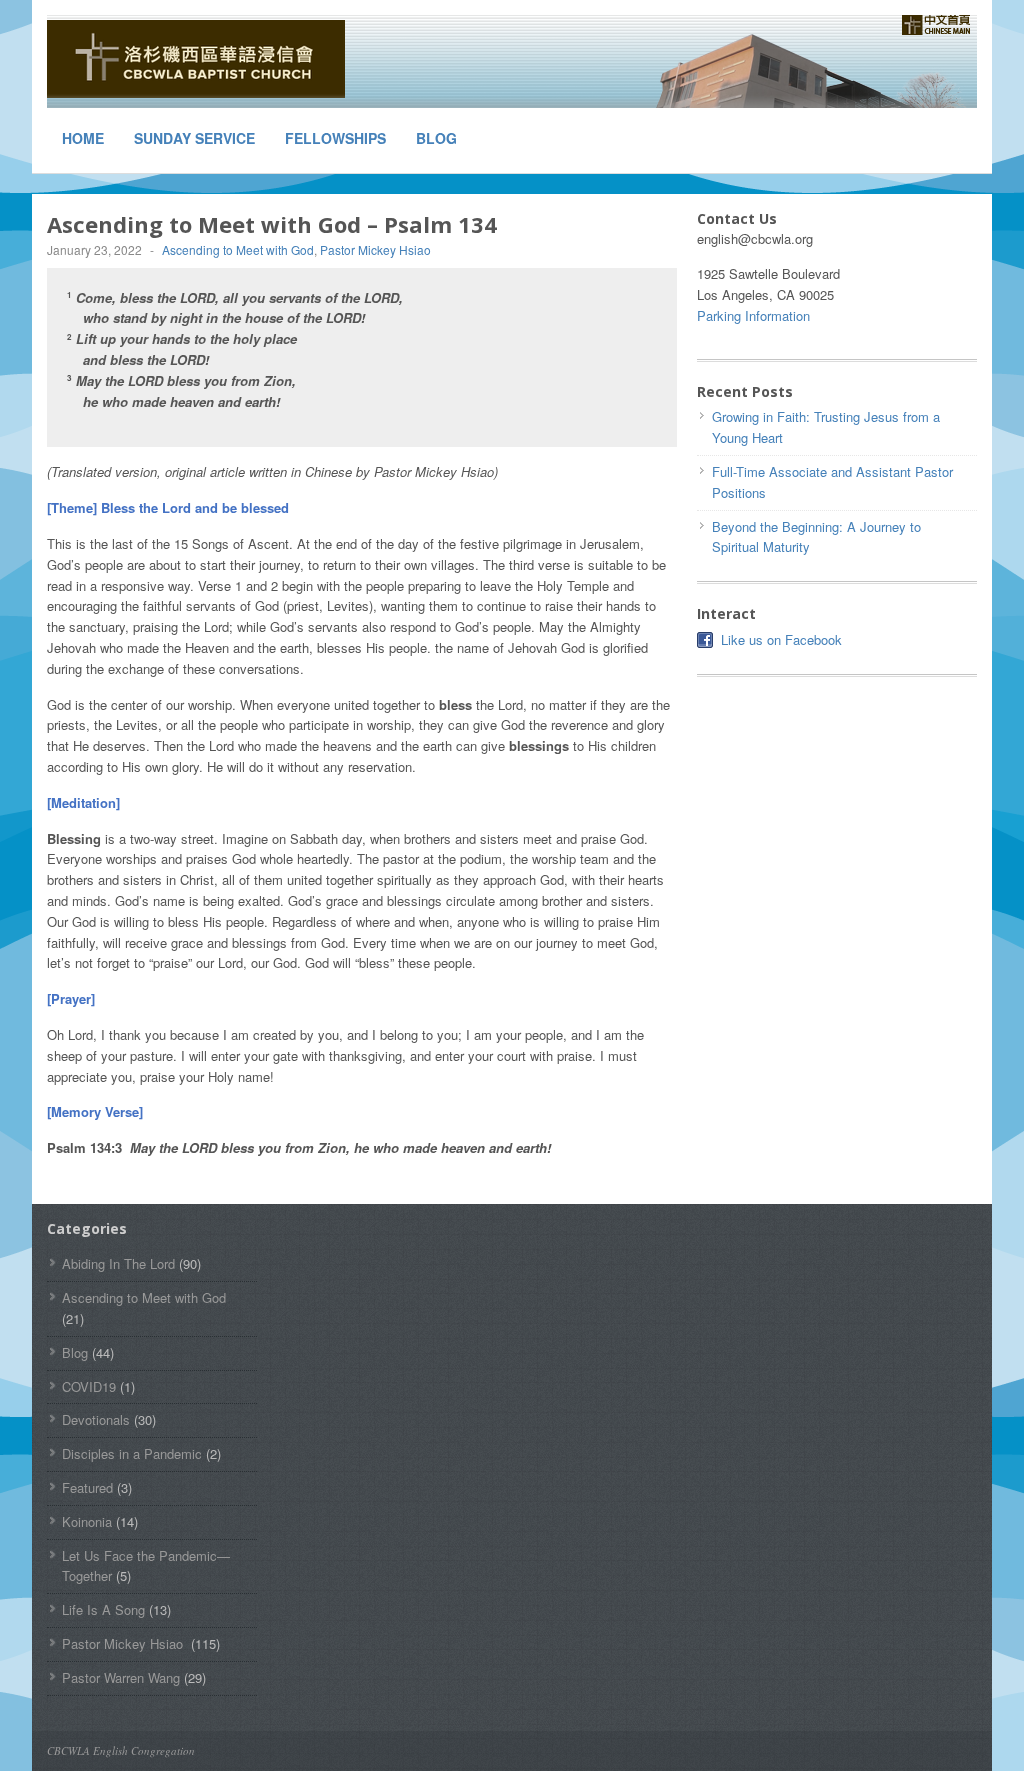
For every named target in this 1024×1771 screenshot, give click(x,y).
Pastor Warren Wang (121, 1677)
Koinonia (87, 1521)
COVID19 (89, 1386)
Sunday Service (194, 138)
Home (83, 138)
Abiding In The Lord (118, 1263)
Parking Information (753, 315)
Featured (87, 1487)
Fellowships (335, 138)
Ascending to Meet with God (238, 249)
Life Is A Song (103, 1609)
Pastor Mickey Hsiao (377, 249)
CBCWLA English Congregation (121, 1750)
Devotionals (96, 1419)
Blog (436, 138)
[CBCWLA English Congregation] (197, 59)
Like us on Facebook (781, 639)
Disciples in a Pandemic (132, 1453)
